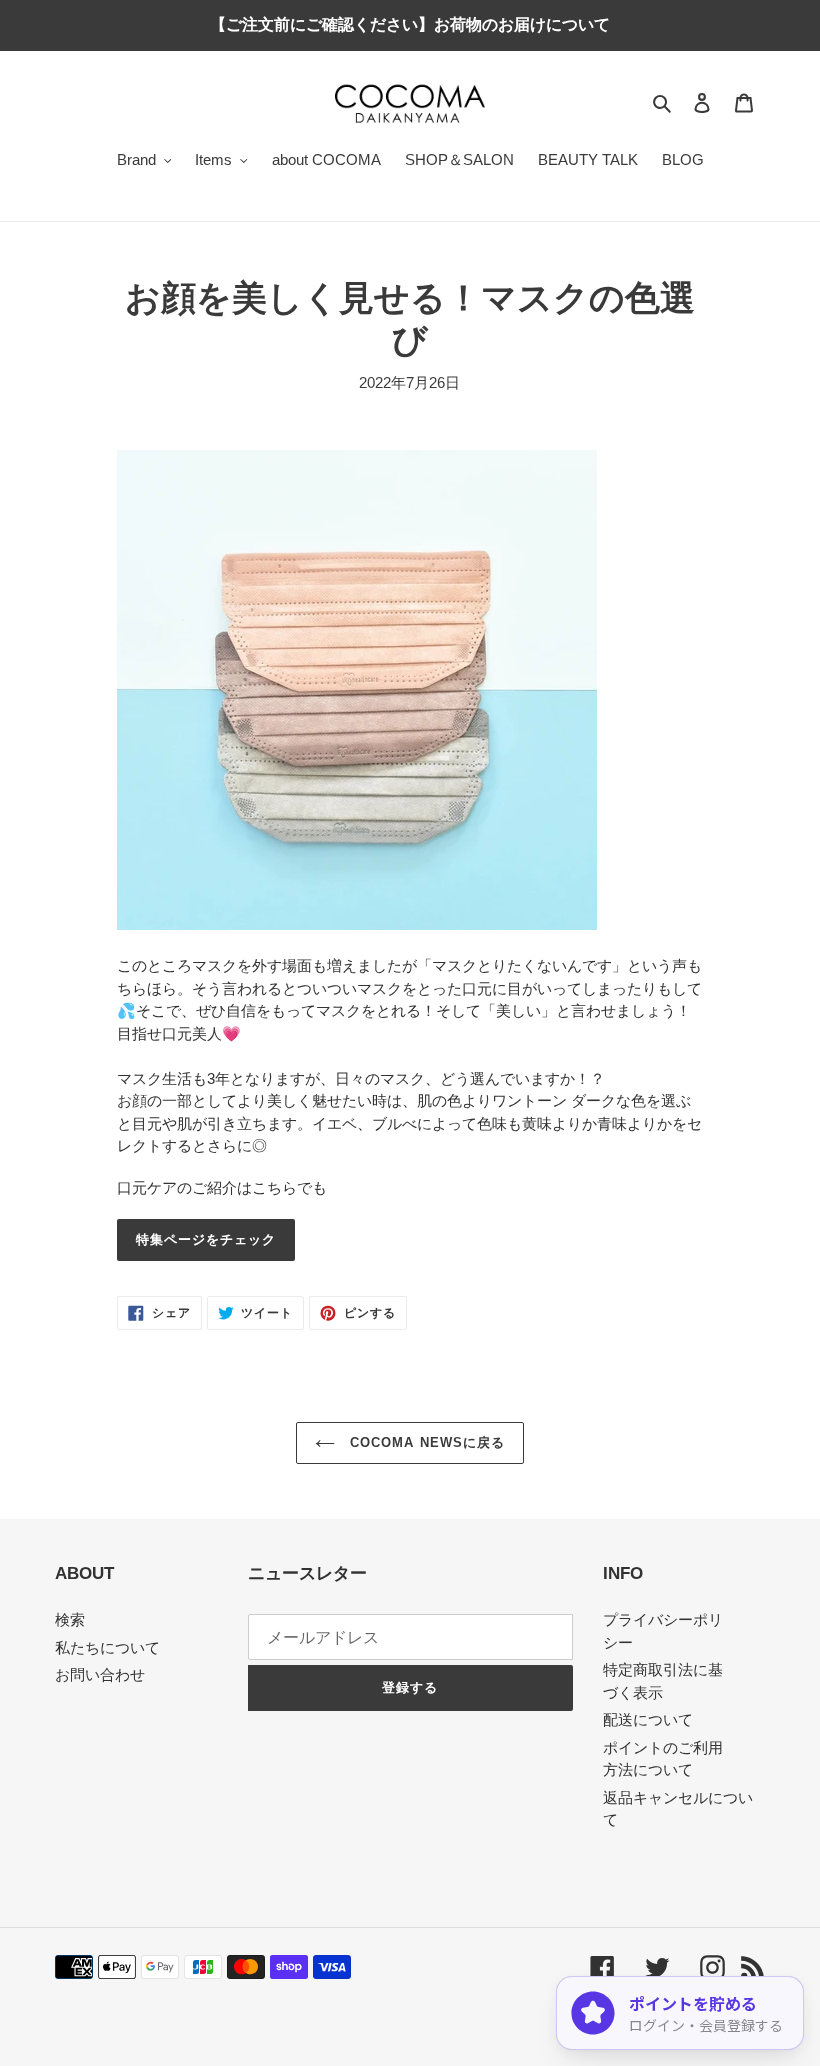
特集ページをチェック (206, 1239)
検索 (70, 1619)
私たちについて (107, 1647)
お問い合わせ (100, 1674)
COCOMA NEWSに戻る (425, 1442)
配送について (648, 1719)
